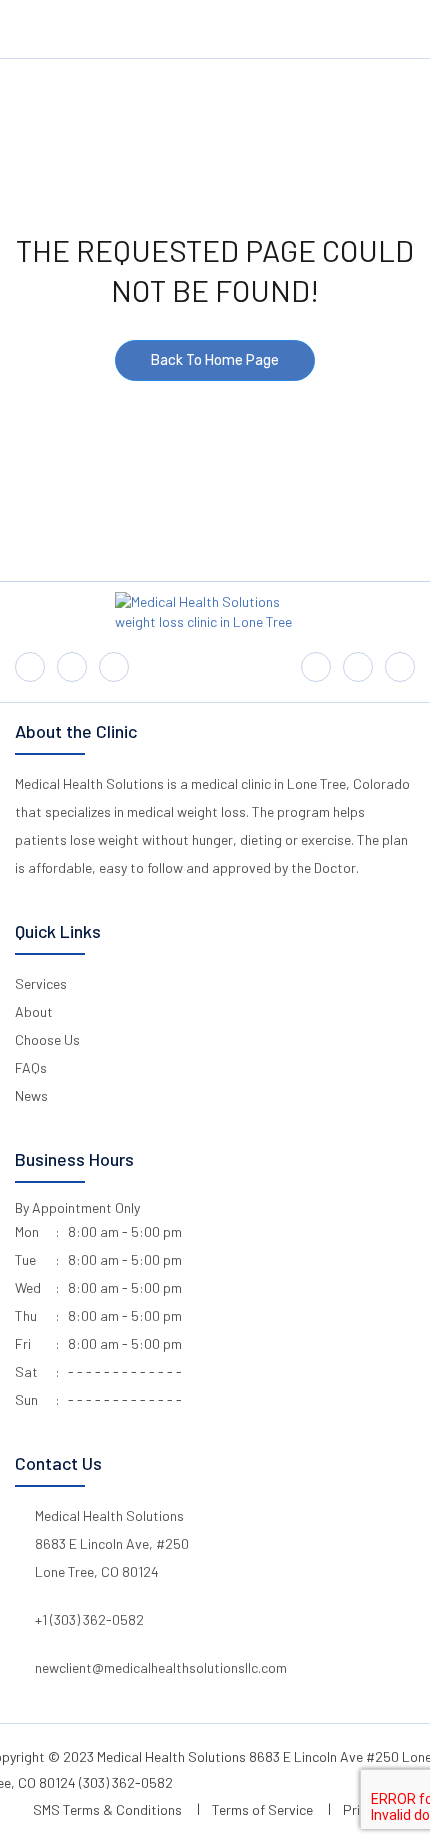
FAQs (31, 1067)
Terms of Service (262, 1809)
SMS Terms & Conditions (107, 1809)
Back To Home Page (215, 360)
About (34, 1011)
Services (41, 983)
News (31, 1095)
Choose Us (47, 1039)
